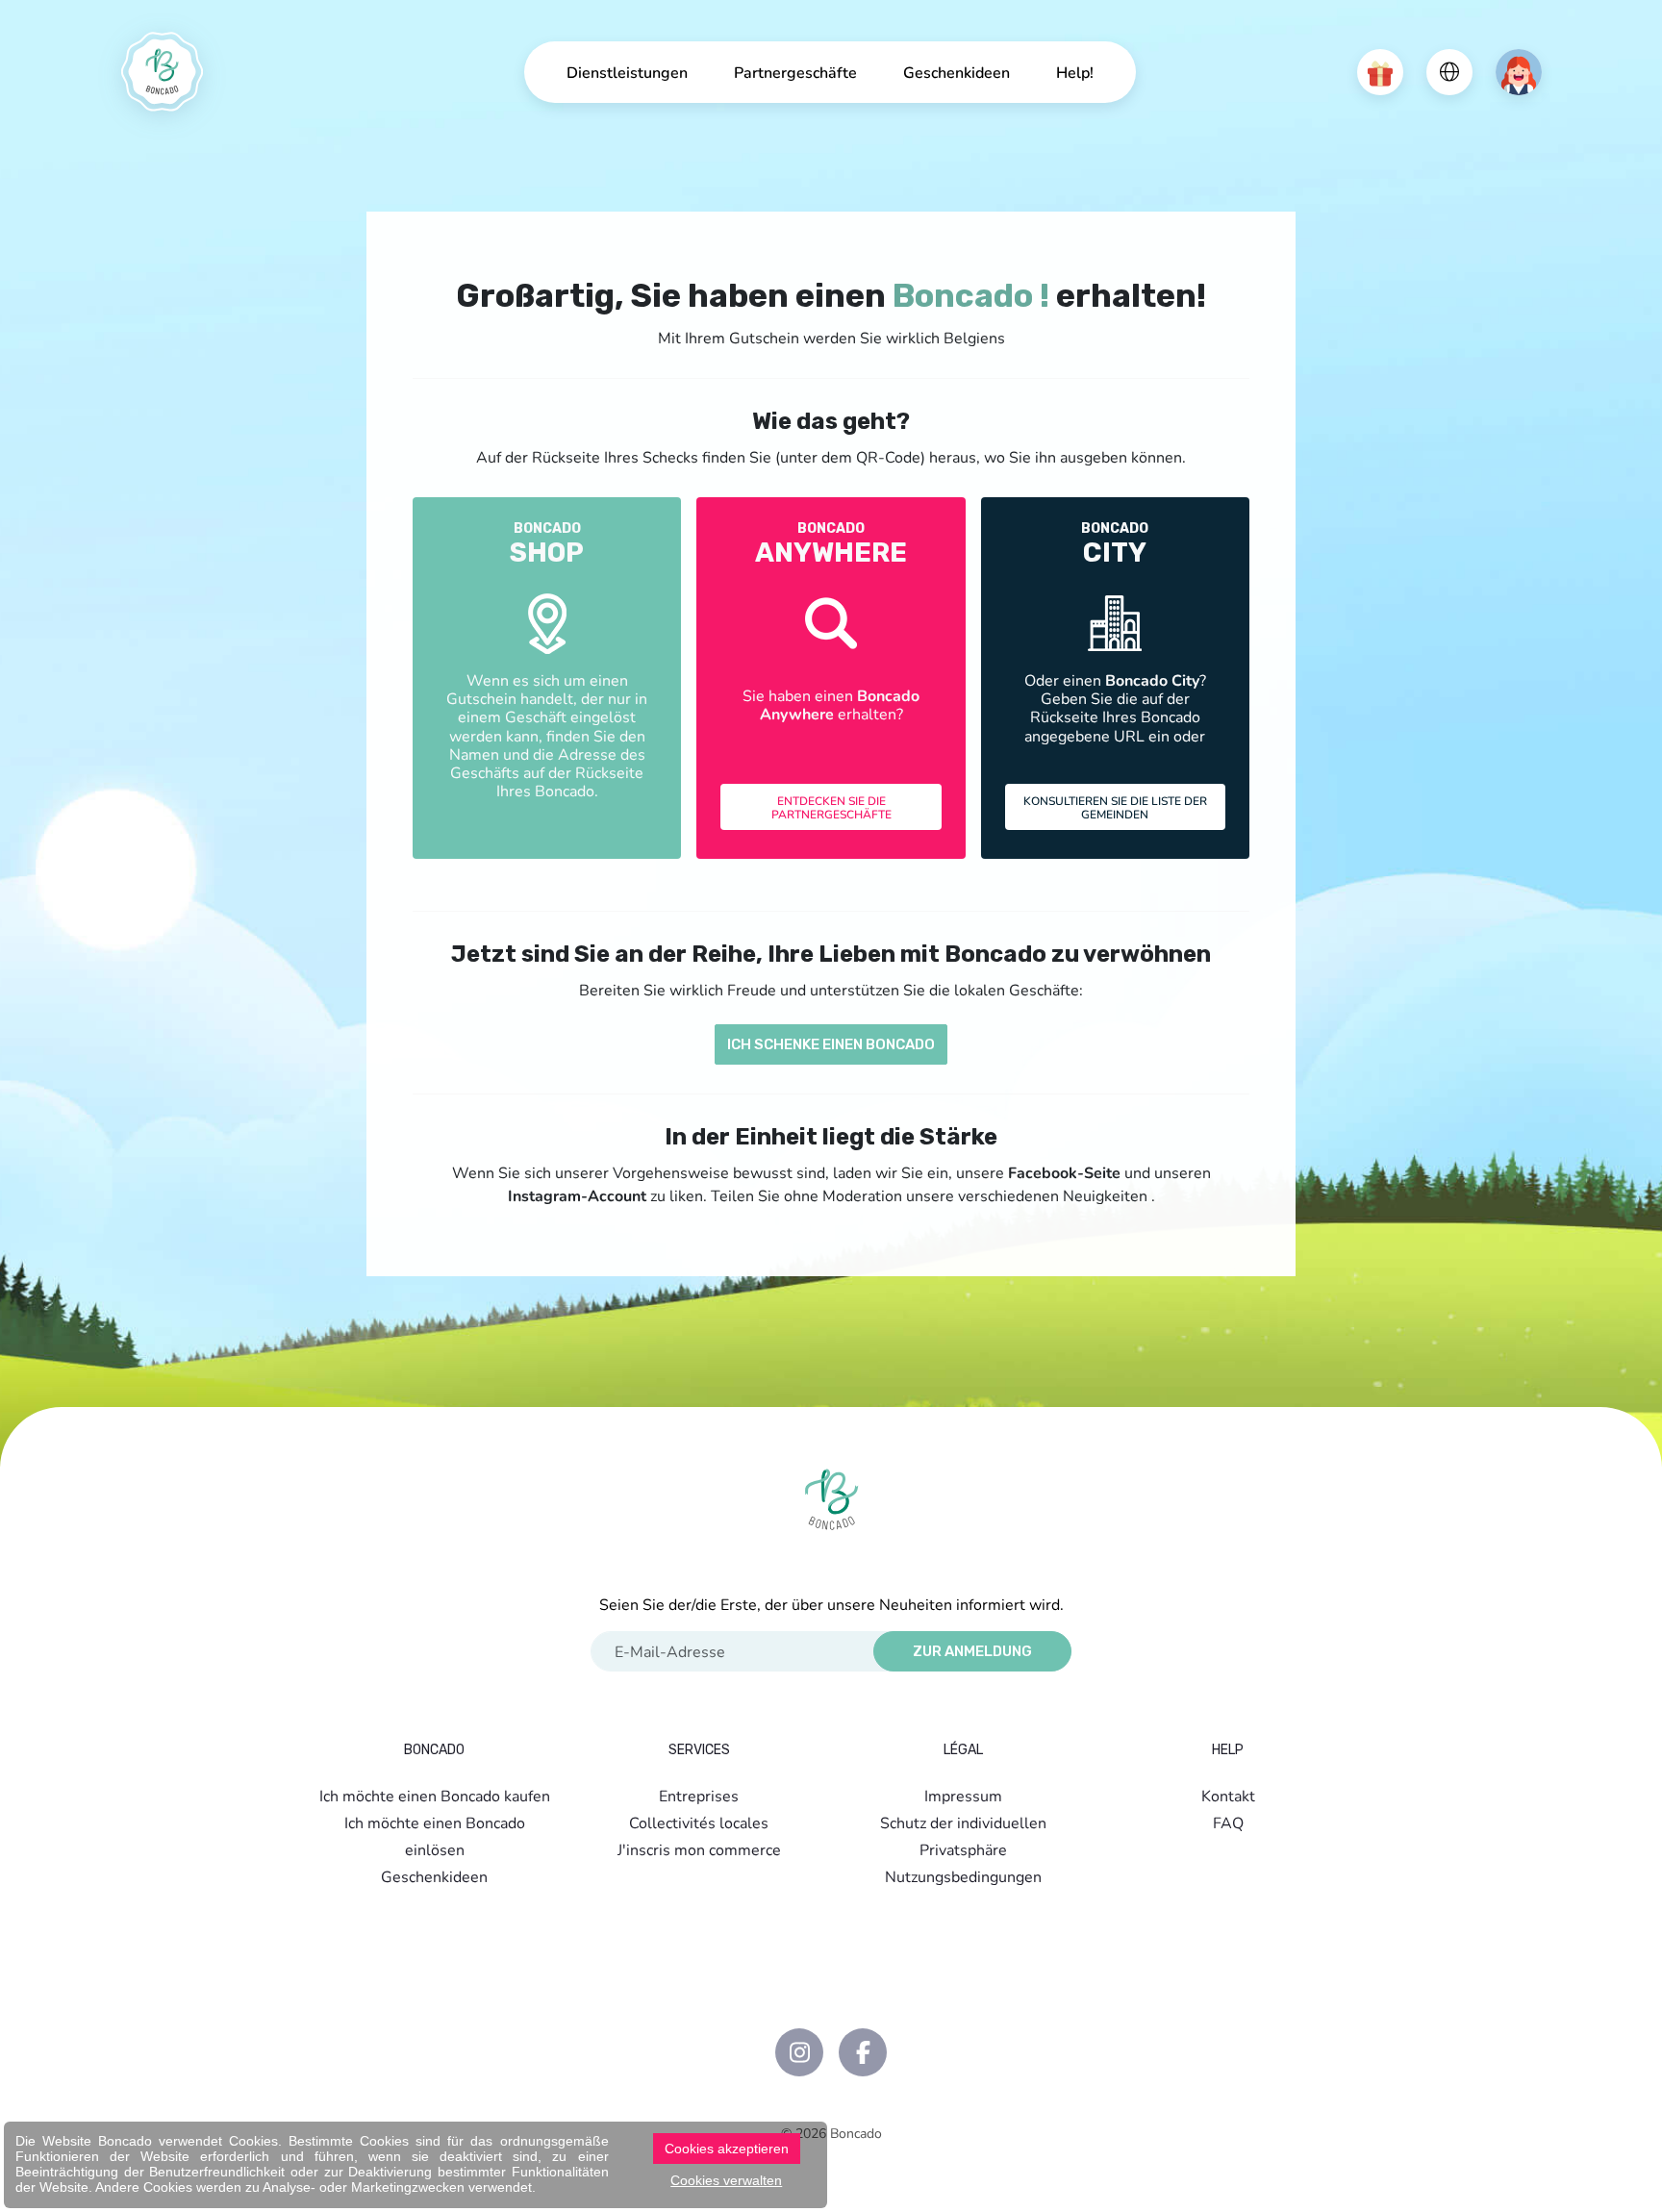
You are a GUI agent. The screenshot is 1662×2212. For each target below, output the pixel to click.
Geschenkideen (957, 72)
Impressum (963, 1795)
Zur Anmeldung (972, 1651)
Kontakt (1228, 1795)
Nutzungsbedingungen (963, 1876)
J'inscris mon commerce (699, 1849)
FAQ (1228, 1822)
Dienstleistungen (627, 72)
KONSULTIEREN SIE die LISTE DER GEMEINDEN (1115, 807)
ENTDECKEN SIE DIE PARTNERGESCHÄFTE (831, 807)
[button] (1380, 72)
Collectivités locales (699, 1822)
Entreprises (699, 1795)
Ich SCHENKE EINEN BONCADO (831, 1044)
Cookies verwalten (726, 2180)
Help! (1075, 72)
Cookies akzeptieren (727, 2149)
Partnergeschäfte (795, 72)
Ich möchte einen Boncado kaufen (435, 1795)
